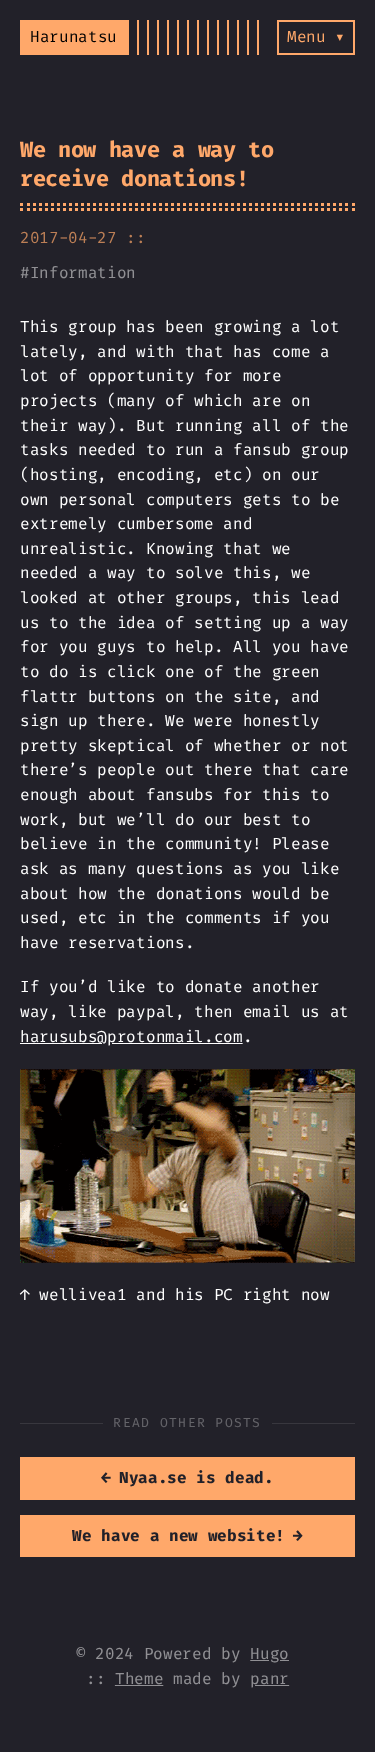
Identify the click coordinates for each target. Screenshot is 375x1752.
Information (83, 272)
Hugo (269, 1653)
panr (269, 1678)
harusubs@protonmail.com (131, 1036)
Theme (139, 1678)
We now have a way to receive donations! (147, 164)
